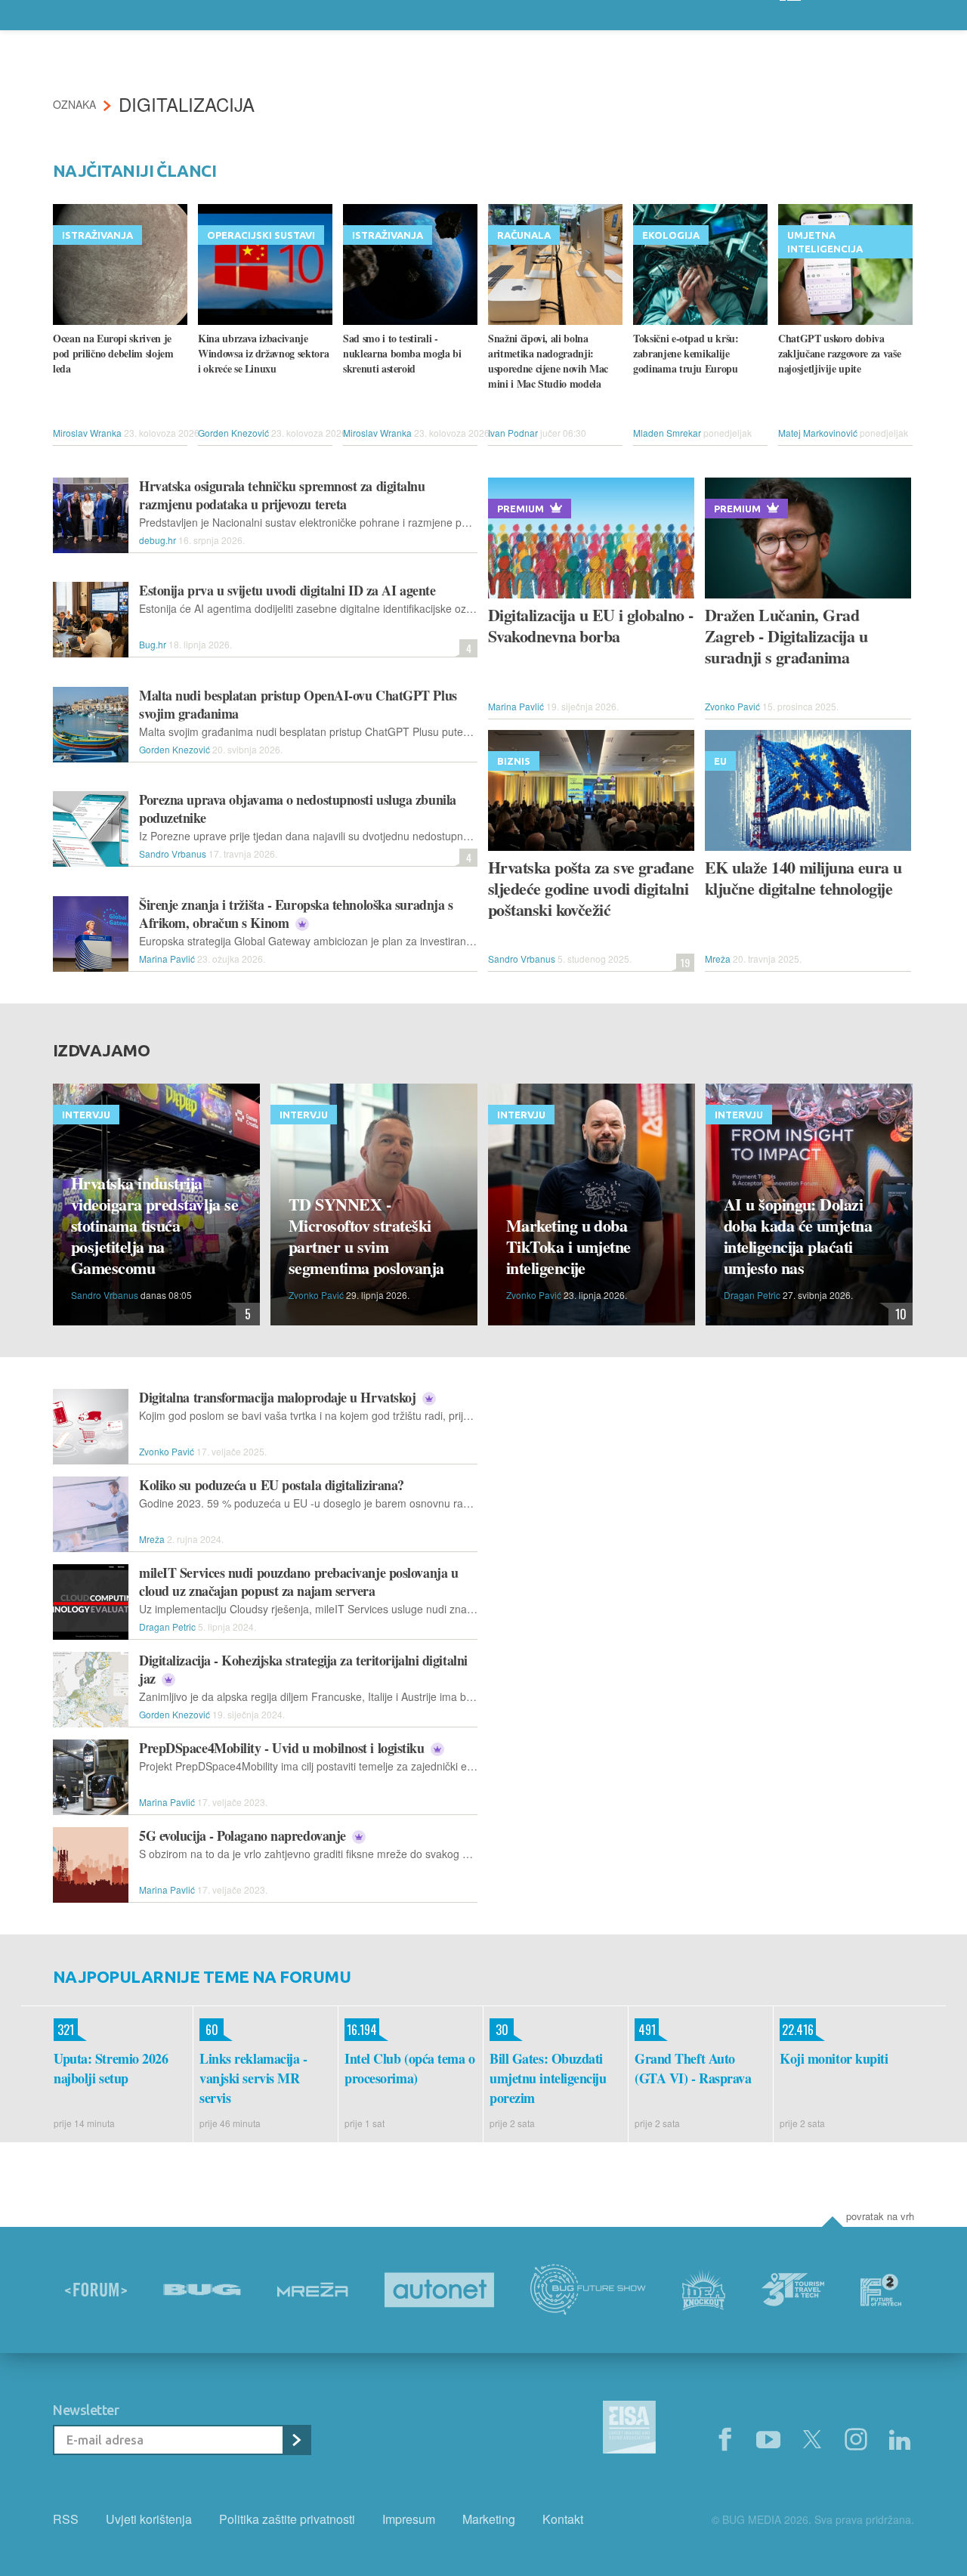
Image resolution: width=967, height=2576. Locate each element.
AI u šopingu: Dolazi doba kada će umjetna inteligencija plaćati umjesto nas (798, 1236)
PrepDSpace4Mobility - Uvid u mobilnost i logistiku (283, 1748)
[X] (812, 2440)
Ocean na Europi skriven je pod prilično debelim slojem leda (113, 354)
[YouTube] (768, 2440)
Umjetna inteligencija (825, 242)
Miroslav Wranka (87, 433)
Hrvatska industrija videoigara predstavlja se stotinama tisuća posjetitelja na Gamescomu (154, 1226)
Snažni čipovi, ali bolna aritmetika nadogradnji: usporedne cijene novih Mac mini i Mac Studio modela (548, 361)
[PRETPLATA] (296, 2440)
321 (64, 2030)
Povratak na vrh (880, 2216)
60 (209, 2030)
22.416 (797, 2030)
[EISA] (629, 2429)
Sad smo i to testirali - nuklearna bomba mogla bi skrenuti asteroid (402, 354)
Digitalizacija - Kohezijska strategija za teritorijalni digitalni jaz (303, 1669)
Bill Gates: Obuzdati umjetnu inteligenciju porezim (548, 2078)
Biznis (514, 761)
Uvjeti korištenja (149, 2519)
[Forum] (96, 2290)
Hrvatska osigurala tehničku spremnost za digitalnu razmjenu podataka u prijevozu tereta (282, 495)
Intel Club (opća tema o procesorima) (410, 2068)
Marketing (489, 2519)
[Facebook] (724, 2440)
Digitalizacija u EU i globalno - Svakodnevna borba (590, 626)
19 (683, 962)
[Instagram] (856, 2440)
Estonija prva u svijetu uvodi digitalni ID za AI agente (287, 590)
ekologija (671, 235)
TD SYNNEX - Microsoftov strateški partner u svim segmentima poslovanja (366, 1236)
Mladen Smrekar (667, 433)
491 (645, 2030)
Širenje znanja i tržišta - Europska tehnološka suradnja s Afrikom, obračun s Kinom (296, 914)
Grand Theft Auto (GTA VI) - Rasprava (693, 2068)
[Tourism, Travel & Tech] (793, 2290)
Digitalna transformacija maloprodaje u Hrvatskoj (279, 1397)
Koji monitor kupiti (834, 2058)
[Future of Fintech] (881, 2290)
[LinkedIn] (900, 2440)
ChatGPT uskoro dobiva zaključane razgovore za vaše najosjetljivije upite (839, 354)
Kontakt (563, 2519)
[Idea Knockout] (704, 2290)
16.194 (361, 2030)
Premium (521, 509)
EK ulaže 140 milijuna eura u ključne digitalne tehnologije (803, 878)
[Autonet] (440, 2290)
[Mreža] (313, 2290)
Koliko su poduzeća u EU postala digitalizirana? (272, 1485)
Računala (524, 235)
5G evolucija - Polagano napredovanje (244, 1835)
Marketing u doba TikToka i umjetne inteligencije (568, 1247)
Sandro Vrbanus (173, 854)
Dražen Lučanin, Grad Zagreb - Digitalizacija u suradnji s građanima (786, 636)
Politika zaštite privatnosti (287, 2519)
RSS (66, 2519)
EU (720, 761)
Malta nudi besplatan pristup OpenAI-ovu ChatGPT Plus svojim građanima (298, 704)
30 (499, 2030)
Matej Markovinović (818, 433)
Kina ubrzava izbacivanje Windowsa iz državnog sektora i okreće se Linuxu (263, 354)
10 (897, 1314)
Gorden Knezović (233, 433)
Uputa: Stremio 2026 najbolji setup (111, 2068)
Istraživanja (97, 235)
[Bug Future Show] (588, 2290)
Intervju (86, 1115)
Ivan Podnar (513, 433)
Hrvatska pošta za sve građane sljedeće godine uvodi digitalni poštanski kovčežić (591, 889)
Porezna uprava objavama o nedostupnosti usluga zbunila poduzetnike (298, 809)
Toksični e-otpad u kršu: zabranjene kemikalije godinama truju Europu (686, 354)
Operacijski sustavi (261, 235)
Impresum (409, 2519)
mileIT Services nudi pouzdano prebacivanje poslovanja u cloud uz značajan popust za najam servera (298, 1582)
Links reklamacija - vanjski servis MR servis (253, 2078)
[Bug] (202, 2290)
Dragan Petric (752, 1295)
